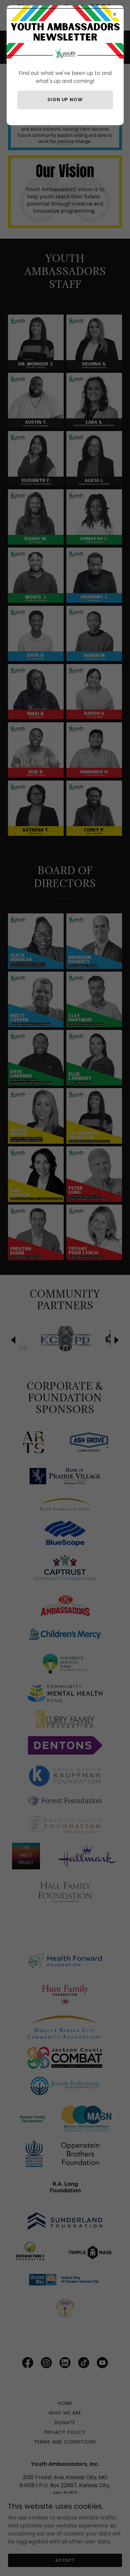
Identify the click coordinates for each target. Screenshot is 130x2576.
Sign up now (65, 100)
